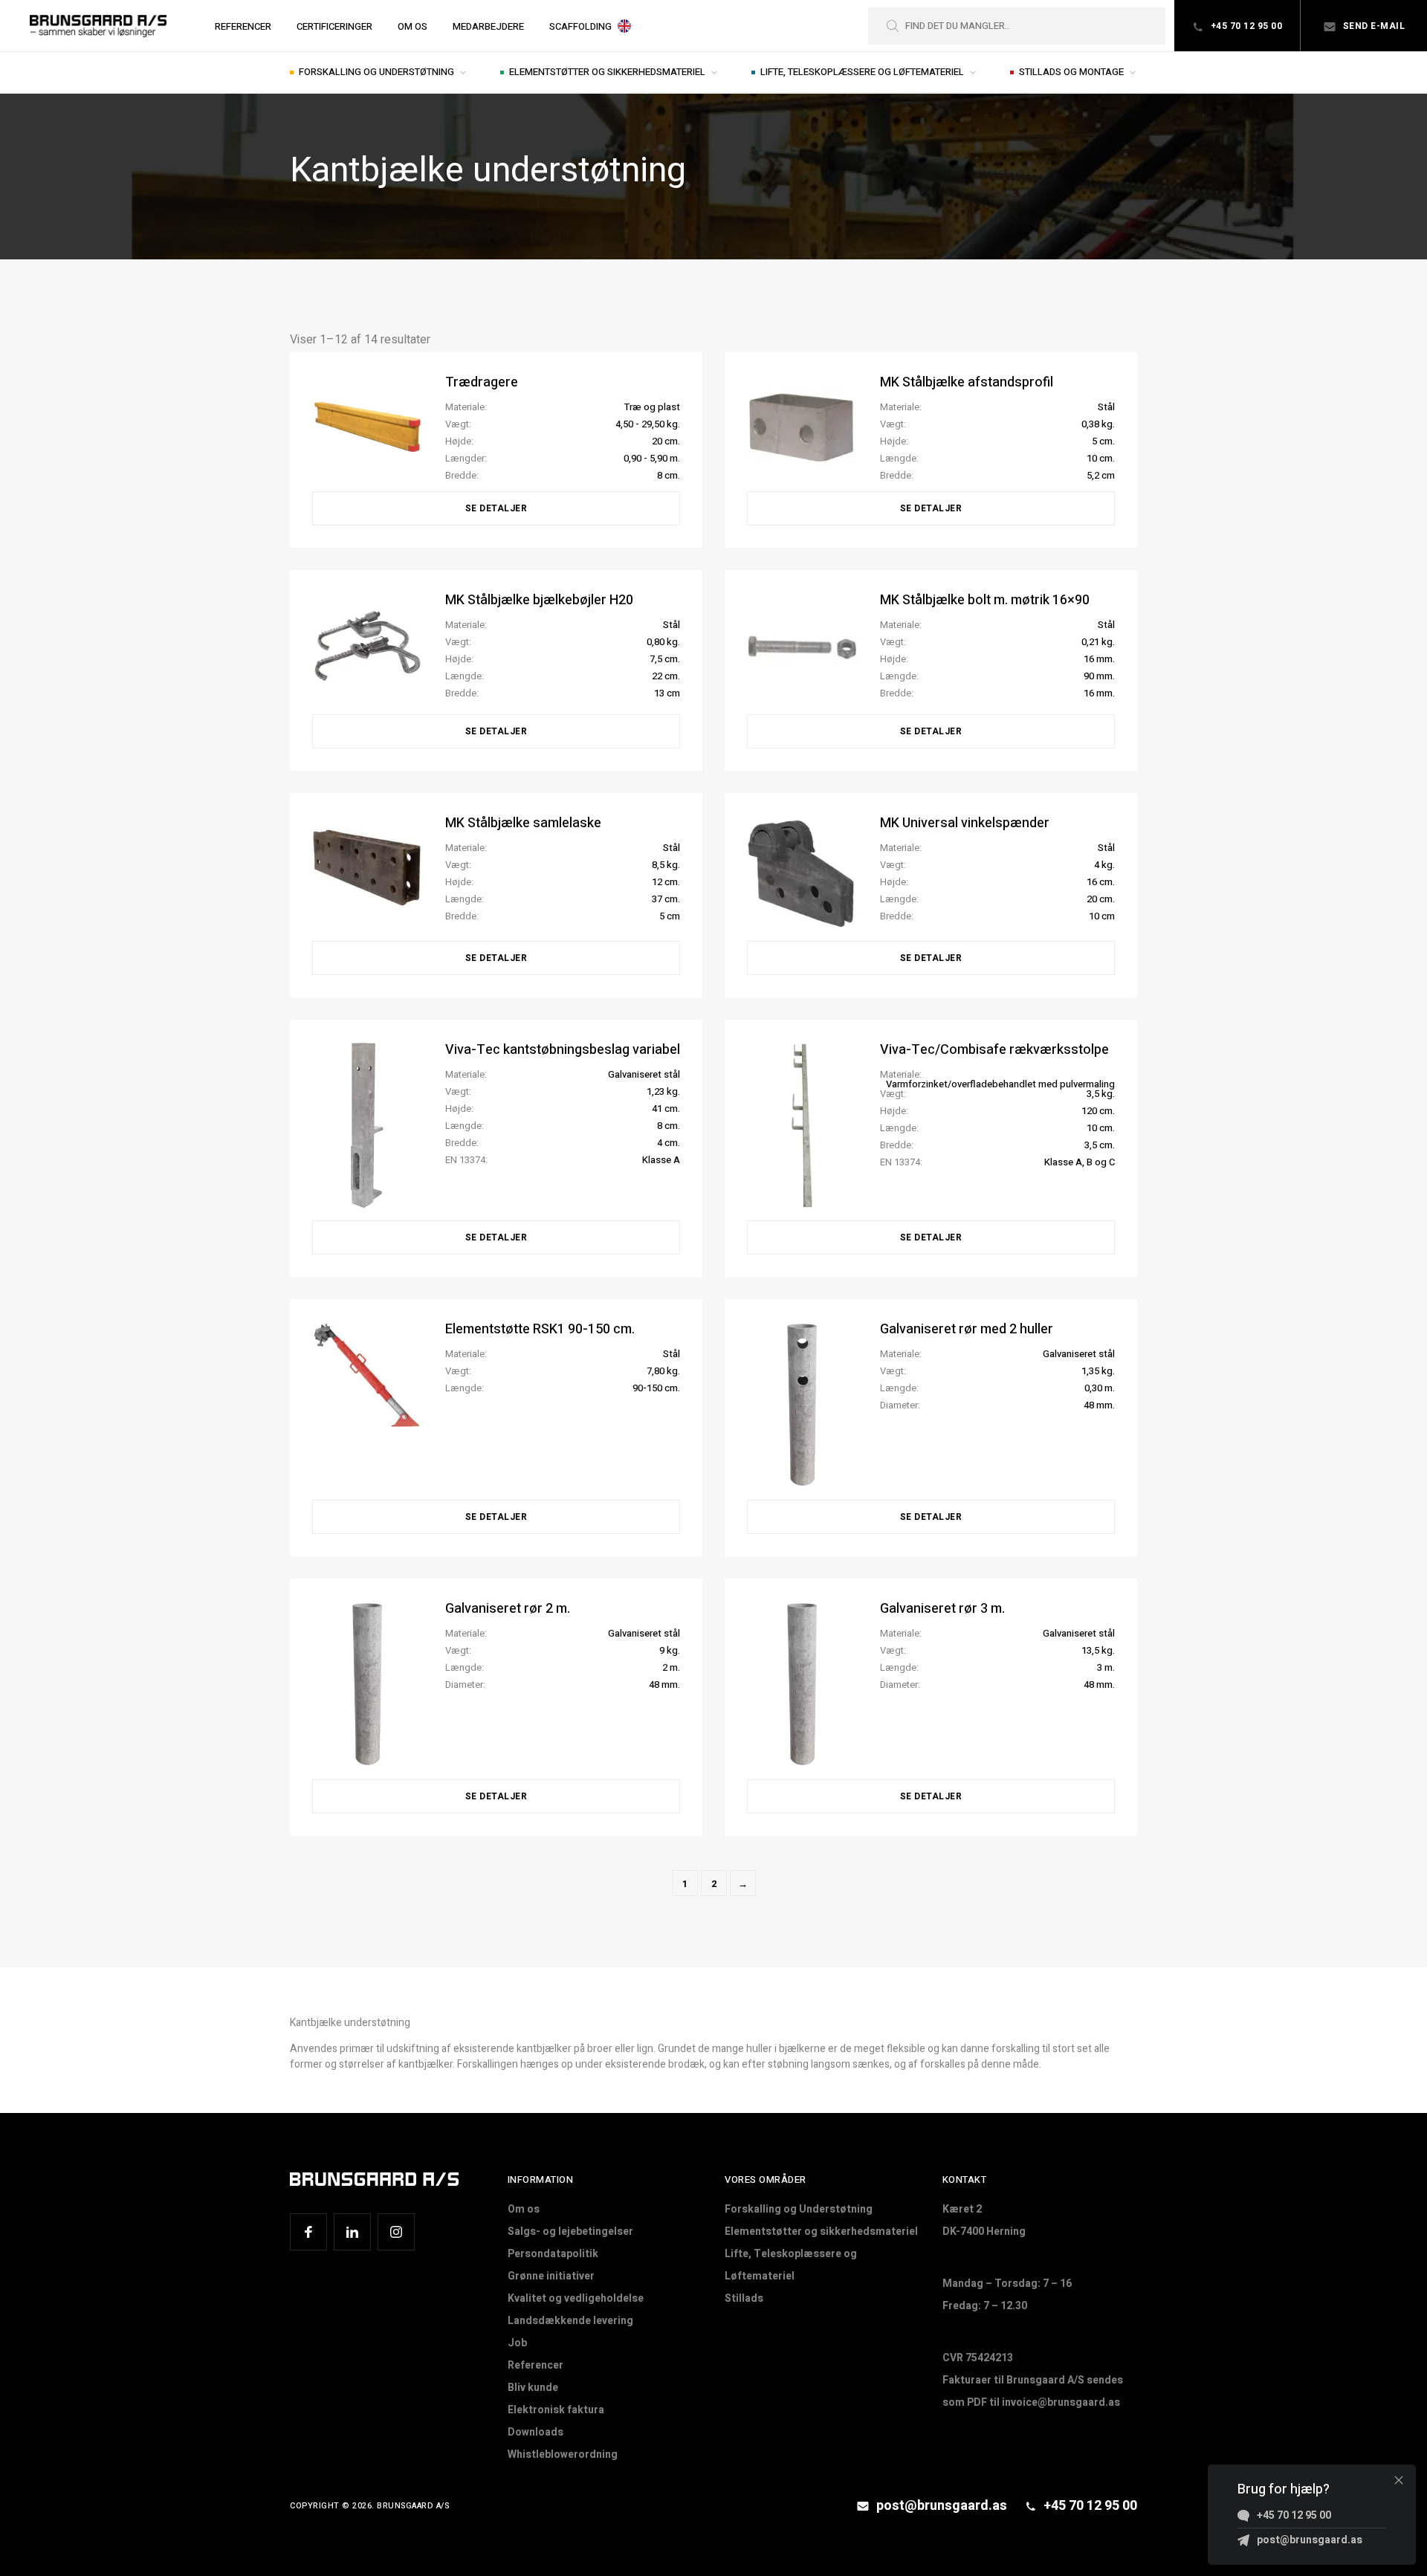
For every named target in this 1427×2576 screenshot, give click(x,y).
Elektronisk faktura (556, 2410)
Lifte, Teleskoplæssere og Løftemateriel (863, 72)
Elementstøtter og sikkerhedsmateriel (608, 72)
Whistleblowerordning (563, 2454)
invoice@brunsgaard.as (1061, 2402)
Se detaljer (496, 508)
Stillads (744, 2298)
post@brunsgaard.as (940, 2506)
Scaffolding (580, 26)
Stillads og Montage (1072, 72)
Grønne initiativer (551, 2276)
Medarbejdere (488, 26)
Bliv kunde (533, 2388)
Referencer (243, 26)
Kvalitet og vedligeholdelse (576, 2298)
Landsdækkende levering (570, 2321)
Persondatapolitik (553, 2254)
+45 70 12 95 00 (1245, 26)
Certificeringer (334, 26)
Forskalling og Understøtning (378, 72)
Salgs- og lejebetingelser (570, 2232)
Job (517, 2343)
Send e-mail (1372, 26)
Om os (412, 26)
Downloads (535, 2432)
